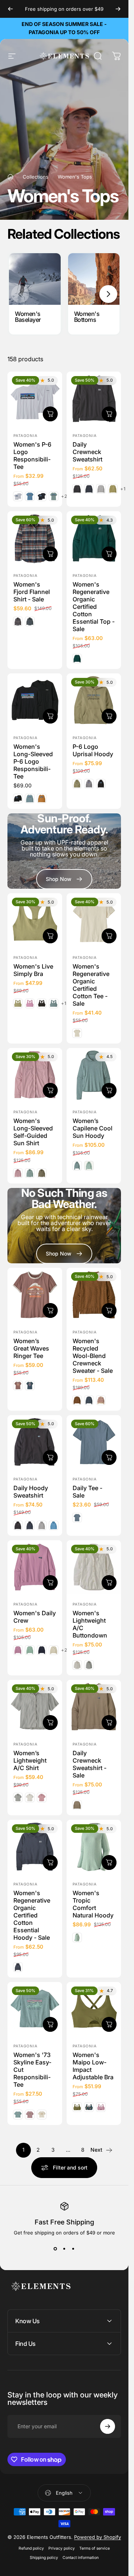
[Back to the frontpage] (10, 177)
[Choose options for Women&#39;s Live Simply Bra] (50, 936)
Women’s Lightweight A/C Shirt (30, 1760)
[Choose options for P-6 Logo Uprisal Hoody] (109, 716)
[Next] (118, 9)
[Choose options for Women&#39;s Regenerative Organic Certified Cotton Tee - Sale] (109, 936)
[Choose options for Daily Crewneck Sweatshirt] (109, 414)
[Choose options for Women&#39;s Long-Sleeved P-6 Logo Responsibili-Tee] (50, 716)
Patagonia (25, 435)
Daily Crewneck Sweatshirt (87, 452)
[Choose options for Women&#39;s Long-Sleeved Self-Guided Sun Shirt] (50, 1090)
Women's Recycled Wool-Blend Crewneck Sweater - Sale (93, 1355)
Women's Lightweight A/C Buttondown (90, 1624)
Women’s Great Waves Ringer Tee (31, 1348)
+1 (123, 489)
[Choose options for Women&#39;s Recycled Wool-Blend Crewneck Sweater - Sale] (109, 1310)
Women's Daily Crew (35, 1617)
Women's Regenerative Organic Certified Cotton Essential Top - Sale (94, 607)
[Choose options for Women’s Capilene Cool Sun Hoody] (109, 1090)
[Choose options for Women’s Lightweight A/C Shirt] (50, 1723)
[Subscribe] (108, 2426)
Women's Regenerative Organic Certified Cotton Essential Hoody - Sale (32, 1915)
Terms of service (95, 2548)
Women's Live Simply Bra (33, 970)
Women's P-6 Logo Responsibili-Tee (32, 456)
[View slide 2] (64, 2249)
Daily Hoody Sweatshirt (31, 1492)
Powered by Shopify (98, 2537)
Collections (36, 177)
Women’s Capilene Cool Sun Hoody (92, 1128)
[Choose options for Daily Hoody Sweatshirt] (50, 1457)
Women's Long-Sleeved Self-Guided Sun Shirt (33, 1132)
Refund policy (31, 2548)
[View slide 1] (55, 2249)
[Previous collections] (20, 294)
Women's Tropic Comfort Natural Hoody (93, 1904)
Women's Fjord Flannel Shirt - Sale (32, 592)
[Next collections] (108, 294)
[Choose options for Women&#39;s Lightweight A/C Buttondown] (109, 1583)
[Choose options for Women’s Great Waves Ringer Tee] (50, 1310)
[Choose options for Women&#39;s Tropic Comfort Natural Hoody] (109, 1862)
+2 (64, 496)
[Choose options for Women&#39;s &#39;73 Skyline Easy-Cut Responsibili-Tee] (50, 2024)
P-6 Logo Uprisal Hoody (93, 750)
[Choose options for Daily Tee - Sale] (109, 1457)
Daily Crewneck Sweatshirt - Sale (90, 1764)
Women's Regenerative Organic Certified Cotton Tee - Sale (91, 985)
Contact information (81, 2558)
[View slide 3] (73, 2249)
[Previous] (10, 9)
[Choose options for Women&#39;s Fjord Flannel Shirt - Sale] (50, 554)
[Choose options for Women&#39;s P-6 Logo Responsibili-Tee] (50, 414)
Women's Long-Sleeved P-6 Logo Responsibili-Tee (33, 761)
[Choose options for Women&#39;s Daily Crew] (50, 1583)
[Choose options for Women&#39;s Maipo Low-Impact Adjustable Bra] (109, 2024)
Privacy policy (62, 2548)
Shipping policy (44, 2558)
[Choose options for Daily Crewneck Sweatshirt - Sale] (109, 1723)
